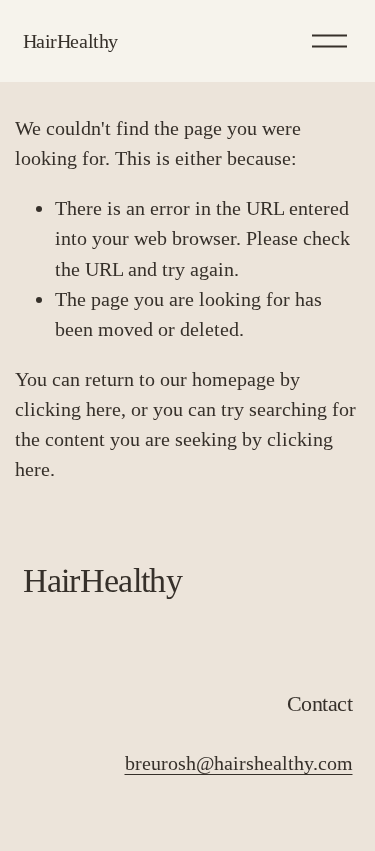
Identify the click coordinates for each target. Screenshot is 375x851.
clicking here (68, 409)
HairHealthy (71, 41)
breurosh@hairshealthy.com (239, 763)
